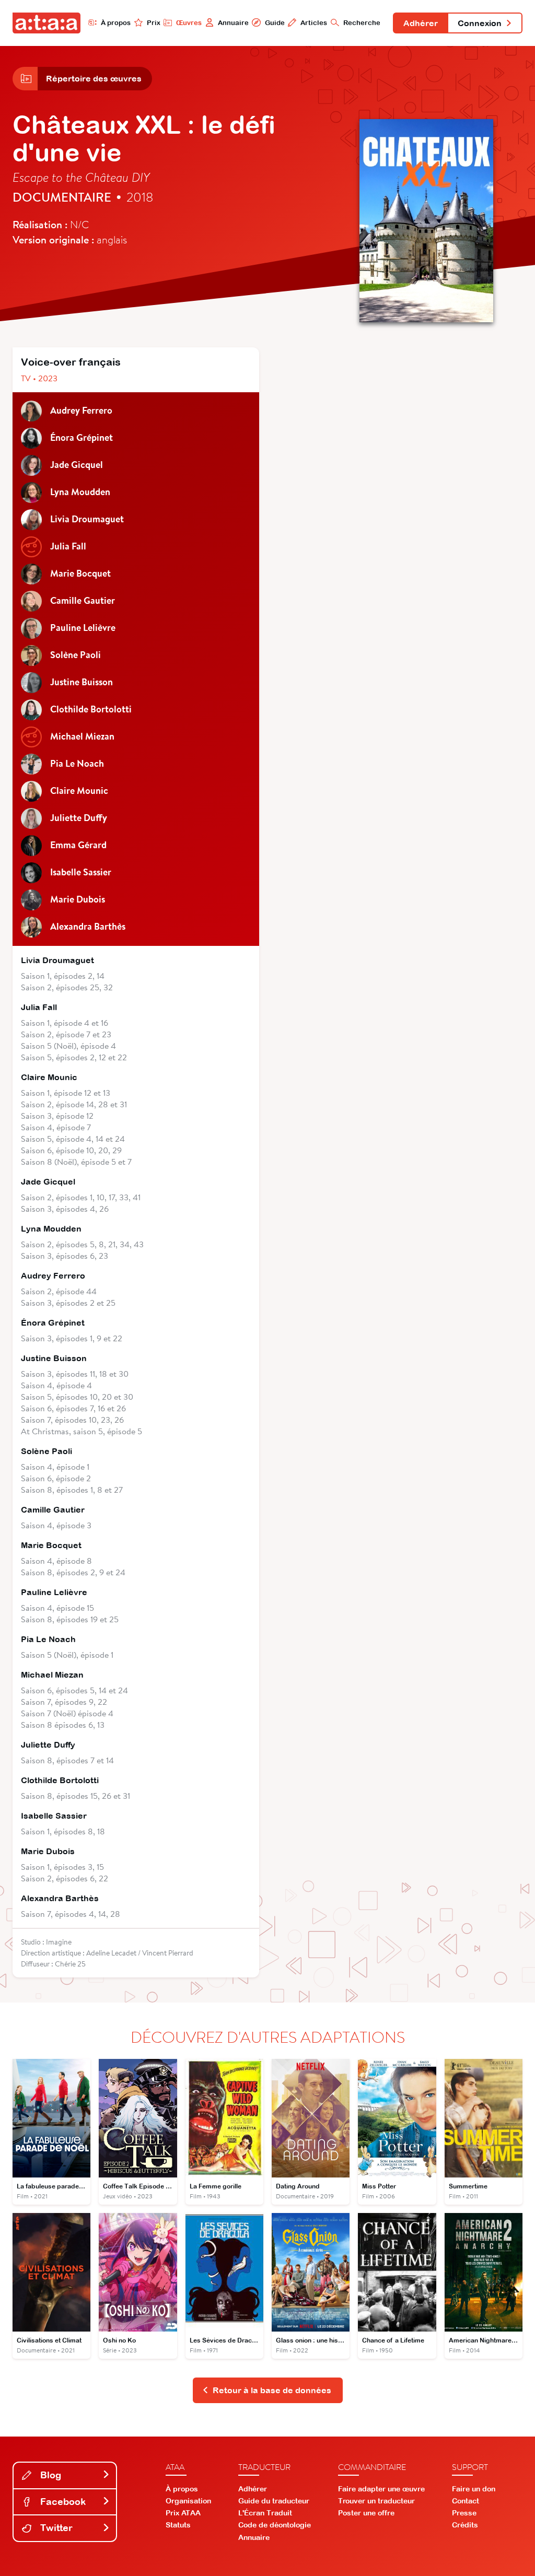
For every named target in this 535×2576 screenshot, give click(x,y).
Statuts (178, 2525)
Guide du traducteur (274, 2501)
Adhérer (421, 23)
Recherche (362, 23)
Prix (154, 23)
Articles (314, 23)
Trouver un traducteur (376, 2501)
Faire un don (474, 2489)
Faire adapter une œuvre (381, 2489)
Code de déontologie (275, 2525)
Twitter (55, 2528)
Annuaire (233, 23)
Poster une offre (366, 2513)
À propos (116, 23)
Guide (275, 23)
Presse (464, 2513)
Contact (466, 2501)
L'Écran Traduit (265, 2513)
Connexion (480, 23)
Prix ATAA (183, 2513)
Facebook (62, 2502)
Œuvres (189, 23)
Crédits (465, 2525)
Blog (49, 2475)
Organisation (188, 2501)
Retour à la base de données (272, 2390)
